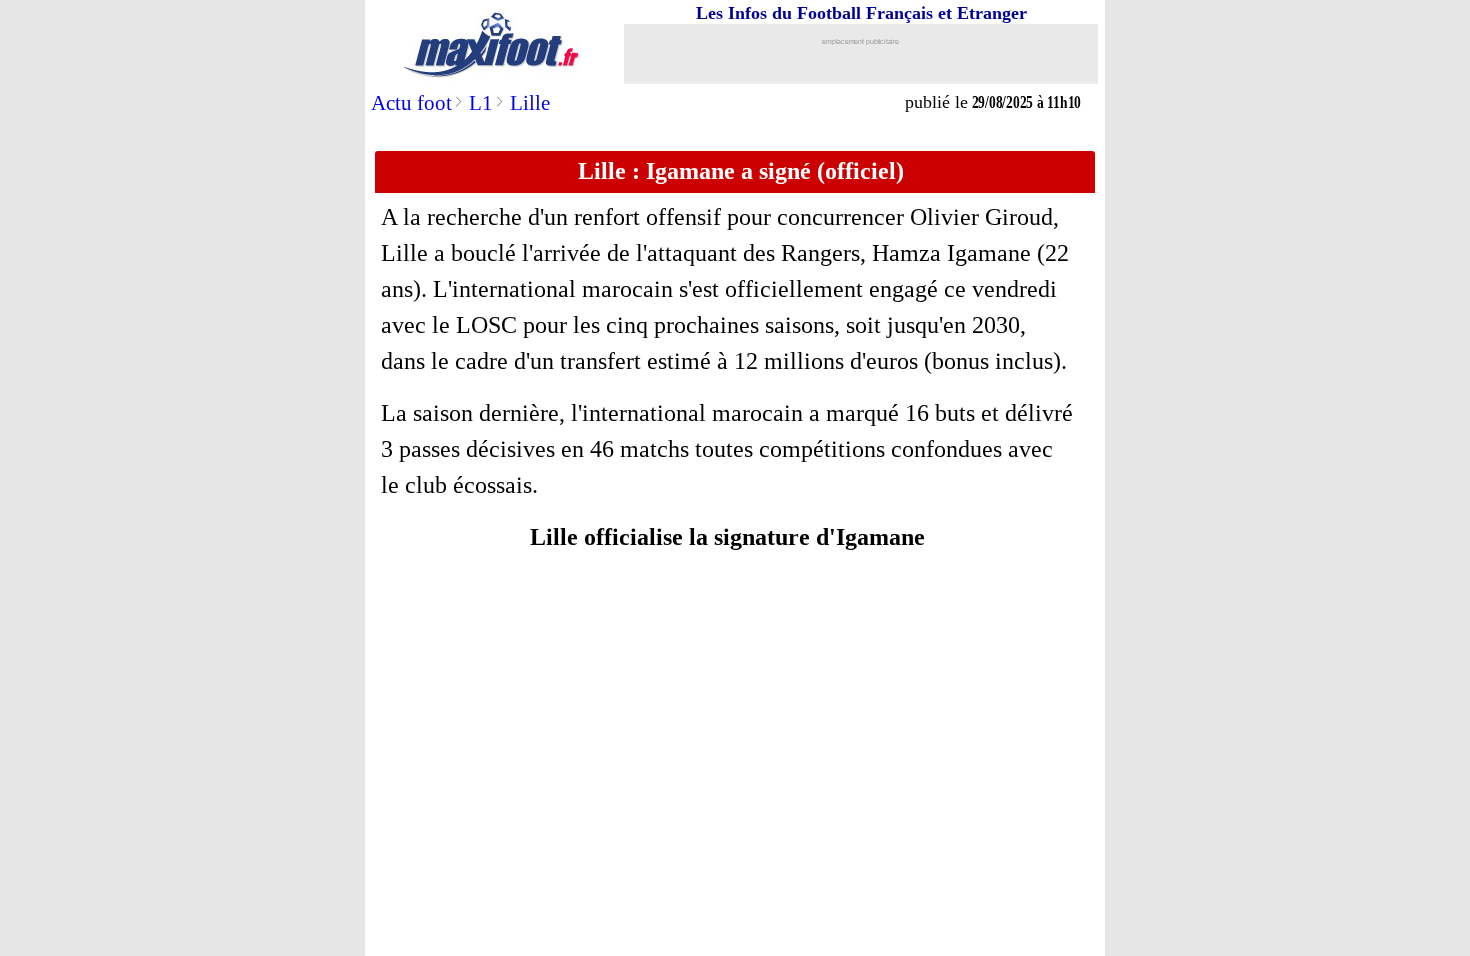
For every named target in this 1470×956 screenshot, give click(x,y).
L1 (481, 103)
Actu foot (411, 103)
